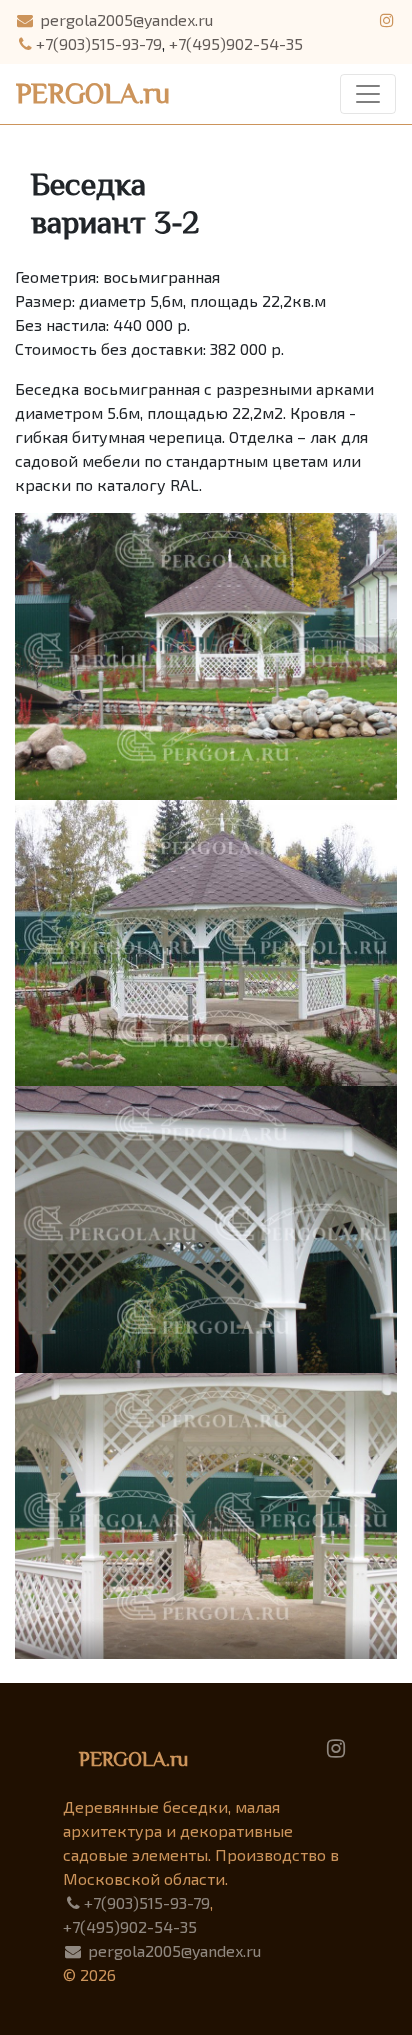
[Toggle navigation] (368, 94)
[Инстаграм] (386, 19)
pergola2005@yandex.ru (124, 19)
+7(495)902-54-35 (236, 43)
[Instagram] (336, 1746)
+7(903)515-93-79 (99, 43)
